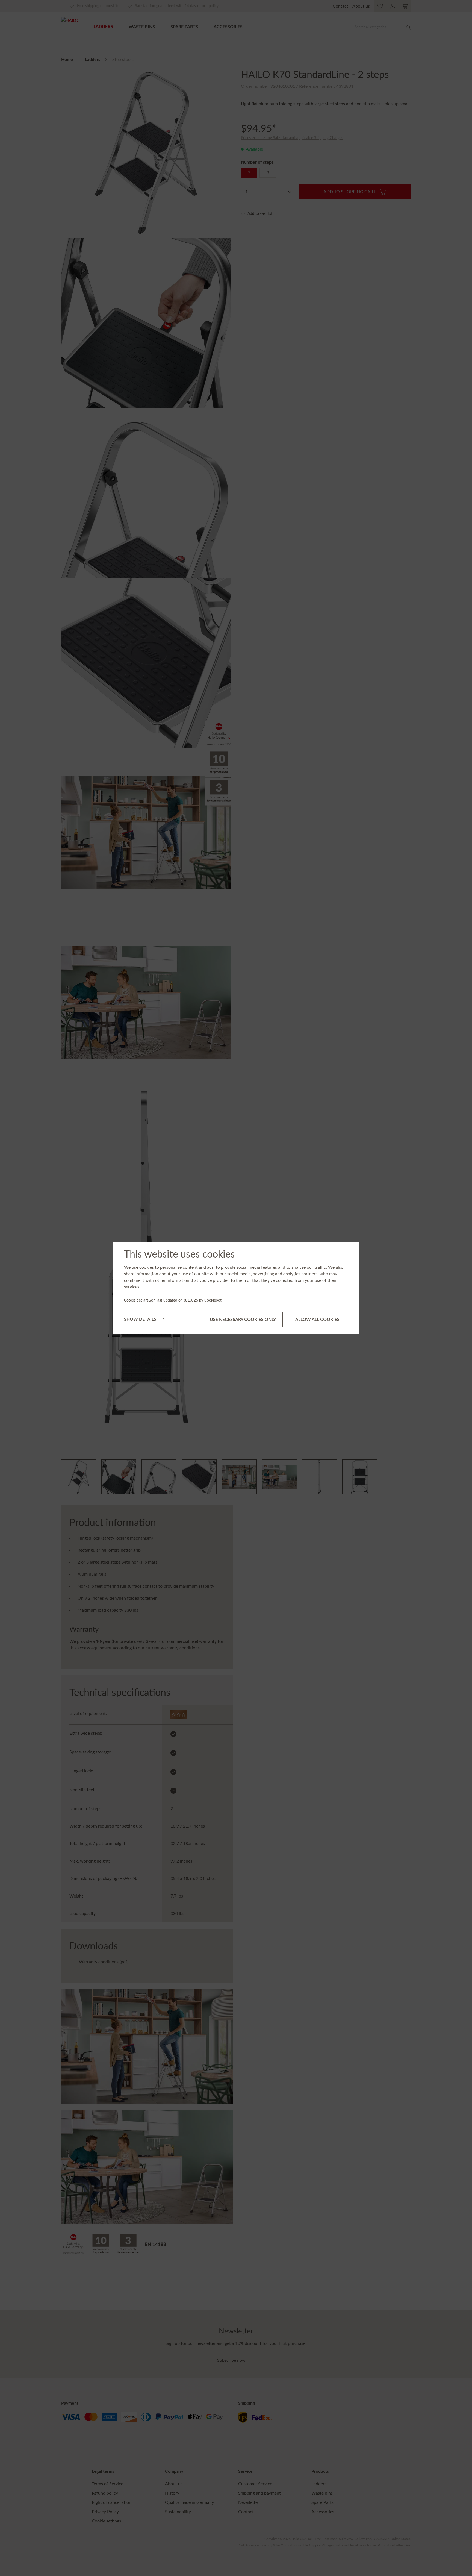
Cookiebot (213, 1300)
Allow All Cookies (317, 1319)
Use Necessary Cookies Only (243, 1319)
